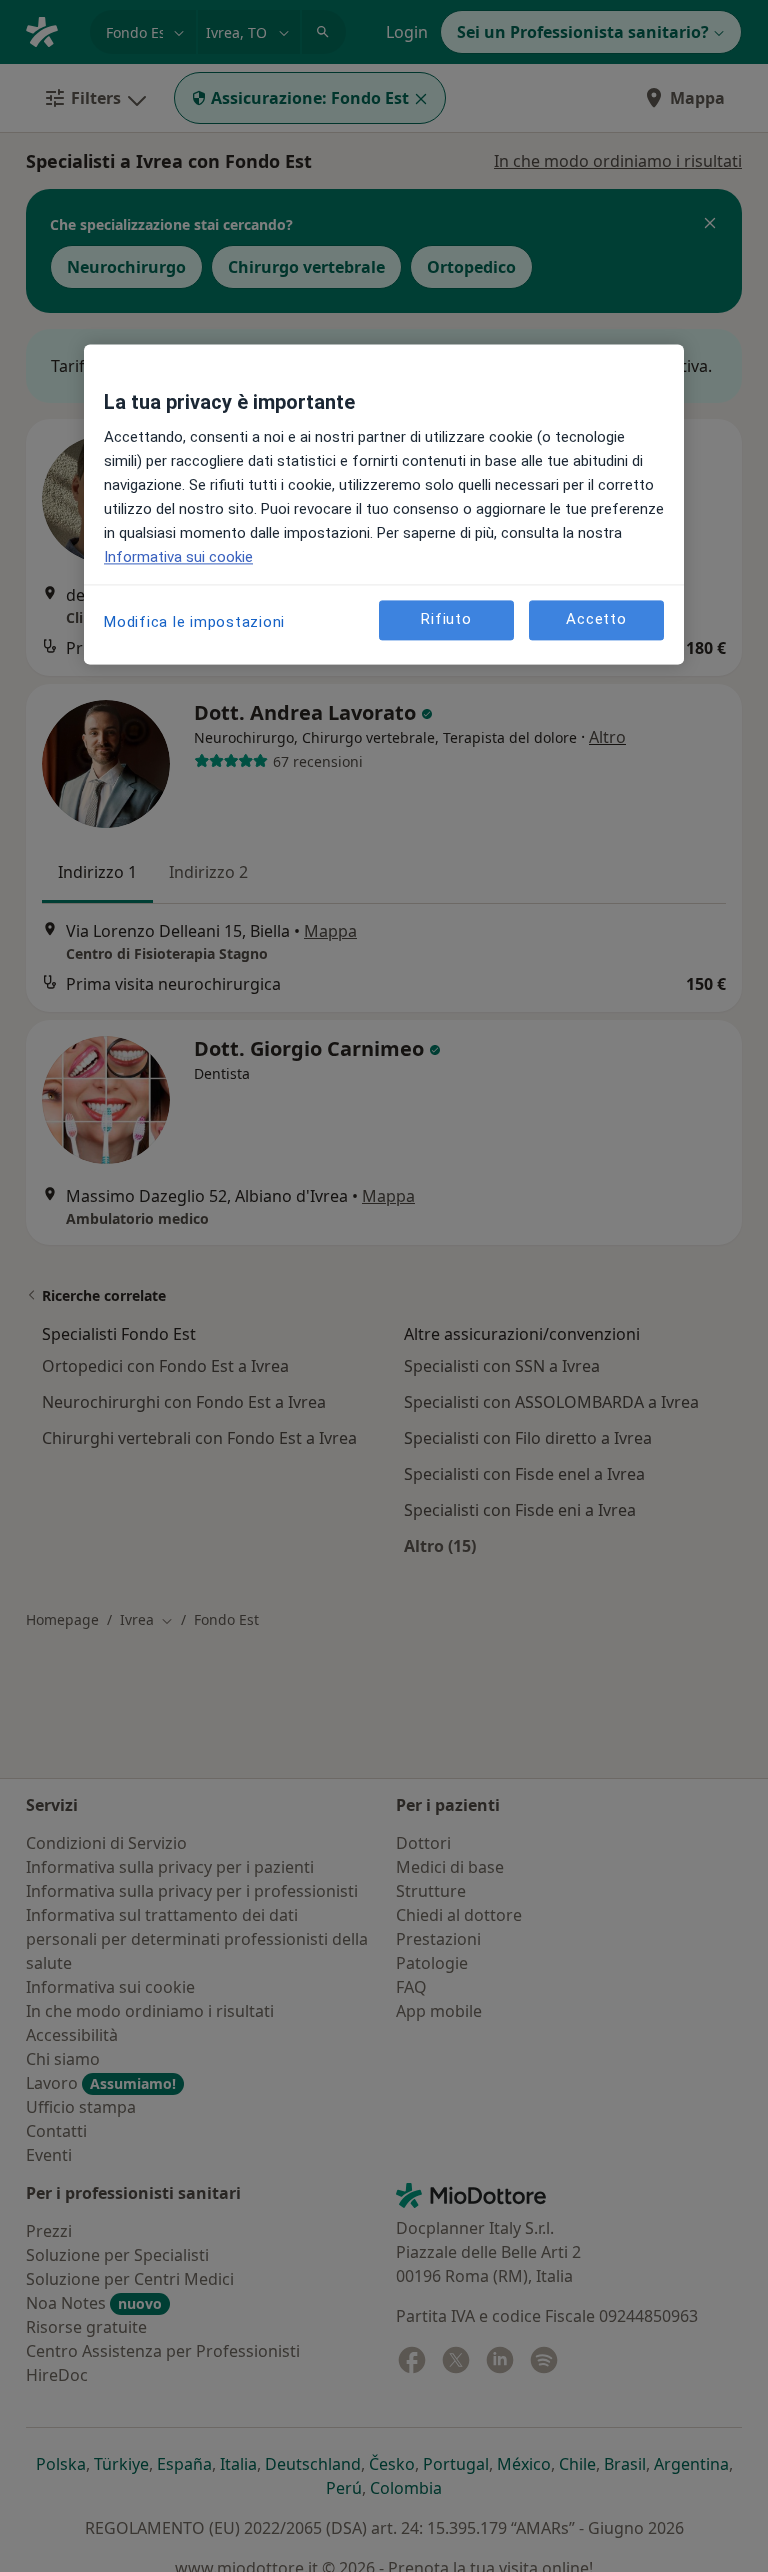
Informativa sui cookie (178, 557)
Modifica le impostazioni (194, 622)
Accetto (596, 620)
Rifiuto (446, 620)
